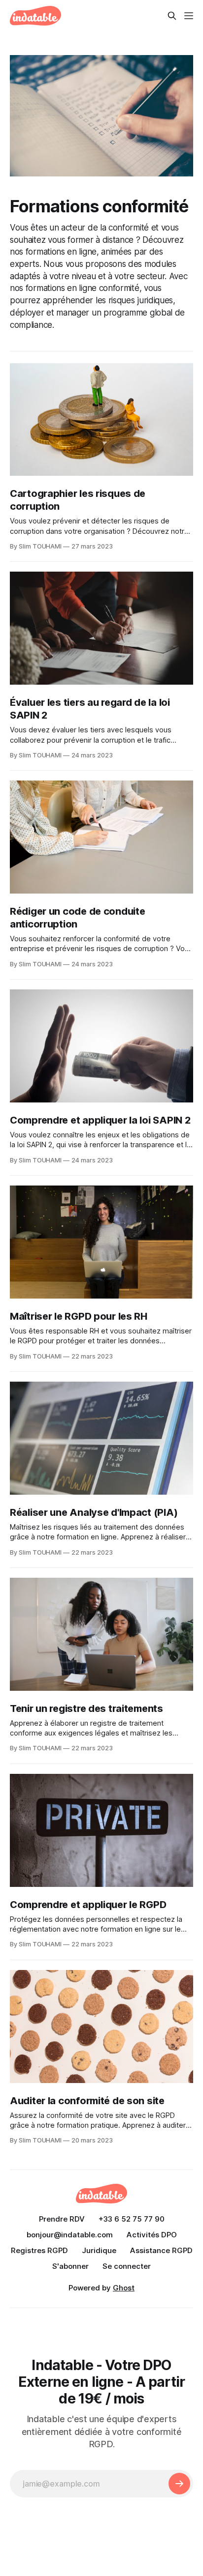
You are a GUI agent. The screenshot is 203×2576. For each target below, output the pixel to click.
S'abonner (70, 2266)
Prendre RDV (62, 2219)
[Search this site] (172, 16)
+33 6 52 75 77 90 (132, 2219)
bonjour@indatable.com (70, 2235)
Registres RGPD (39, 2250)
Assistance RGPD (161, 2250)
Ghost (124, 2288)
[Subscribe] (179, 2484)
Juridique (99, 2250)
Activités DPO (152, 2235)
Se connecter (127, 2266)
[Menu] (189, 16)
